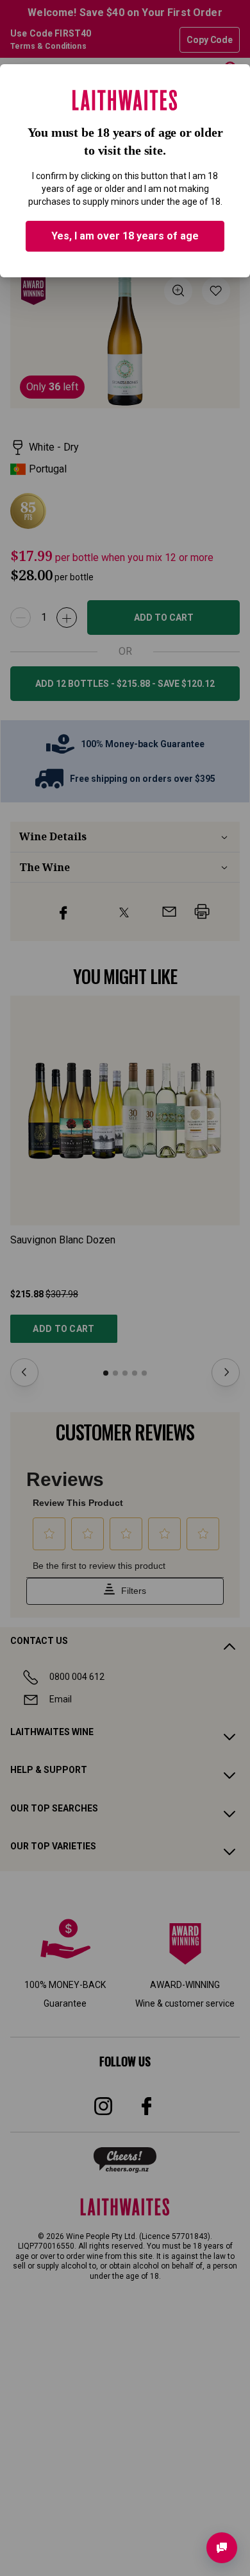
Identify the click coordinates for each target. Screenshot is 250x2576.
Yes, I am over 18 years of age (125, 236)
